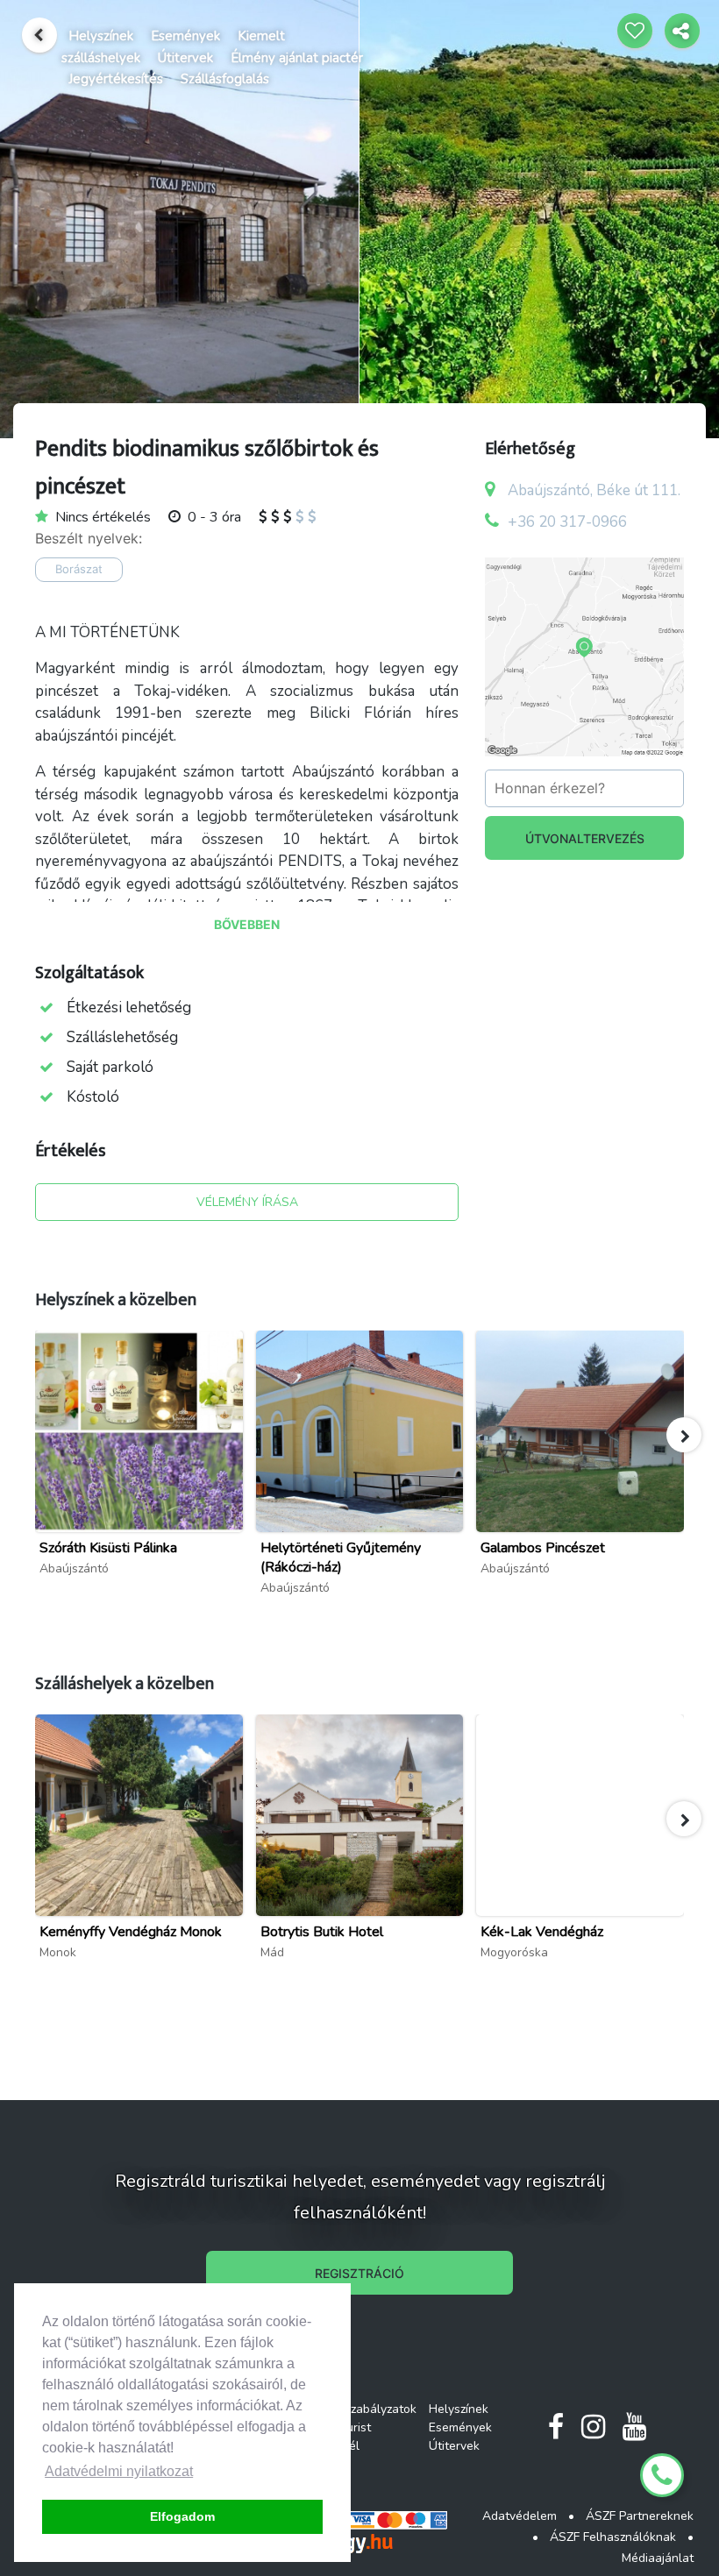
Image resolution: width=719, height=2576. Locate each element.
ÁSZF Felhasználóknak (613, 2537)
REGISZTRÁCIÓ (359, 2273)
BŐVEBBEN (247, 924)
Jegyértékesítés (116, 79)
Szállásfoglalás (225, 79)
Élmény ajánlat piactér (297, 58)
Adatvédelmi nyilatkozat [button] (119, 2471)
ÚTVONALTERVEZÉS (585, 838)
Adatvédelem (520, 2516)
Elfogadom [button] (182, 2516)
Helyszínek (101, 36)
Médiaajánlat (658, 2558)
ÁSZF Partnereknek (640, 2516)
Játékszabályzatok (367, 2409)
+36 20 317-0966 (567, 522)
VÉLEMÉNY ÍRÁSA (247, 1202)
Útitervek (185, 58)
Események (185, 36)
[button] (684, 1435)
